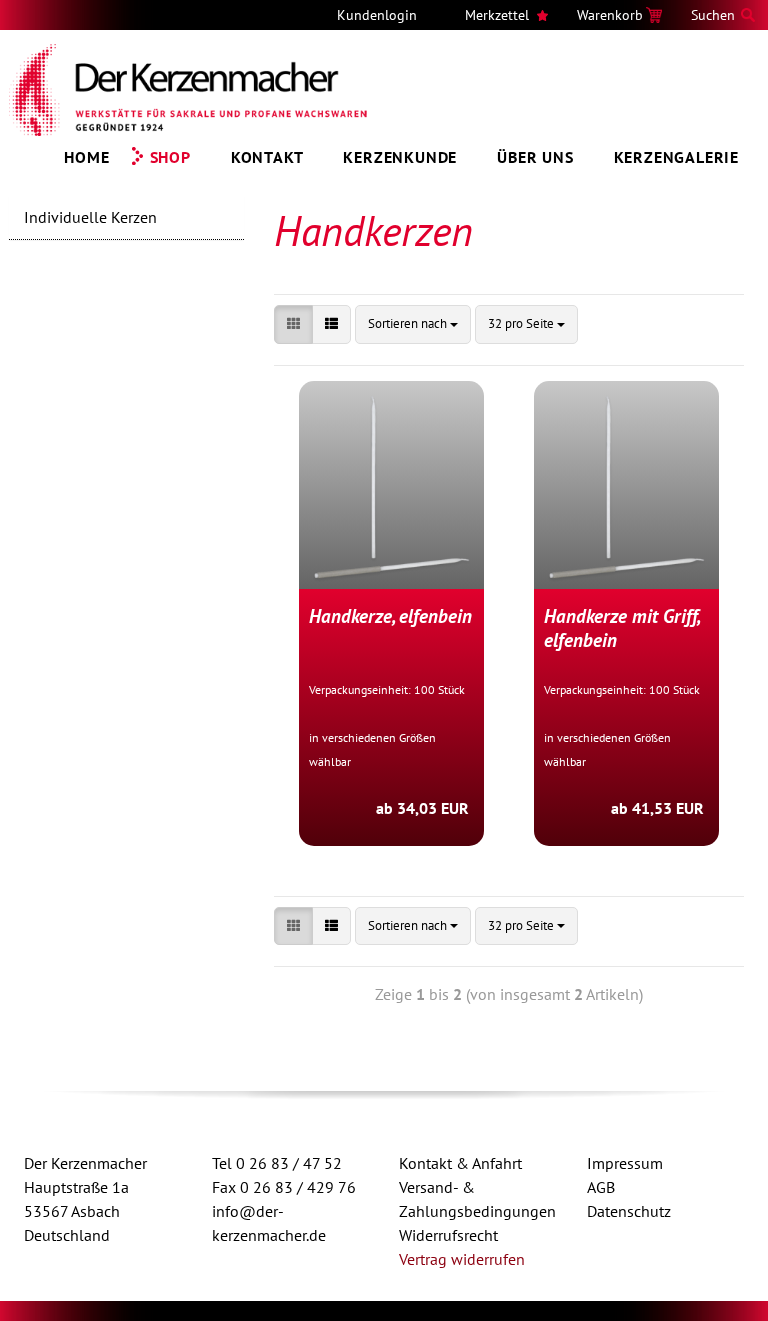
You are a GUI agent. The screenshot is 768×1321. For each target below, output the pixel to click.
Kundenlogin (377, 15)
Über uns (535, 157)
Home (86, 157)
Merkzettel (497, 15)
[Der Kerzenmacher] (189, 90)
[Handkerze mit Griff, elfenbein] (626, 485)
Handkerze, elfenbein (390, 616)
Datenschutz (629, 1211)
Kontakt (267, 157)
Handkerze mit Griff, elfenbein (621, 628)
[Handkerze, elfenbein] (391, 485)
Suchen (713, 15)
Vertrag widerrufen (462, 1259)
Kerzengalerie (676, 157)
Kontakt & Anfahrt (460, 1163)
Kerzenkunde (400, 157)
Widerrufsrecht (448, 1235)
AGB (601, 1187)
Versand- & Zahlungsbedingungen (477, 1199)
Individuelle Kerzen (90, 217)
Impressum (625, 1163)
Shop (170, 157)
